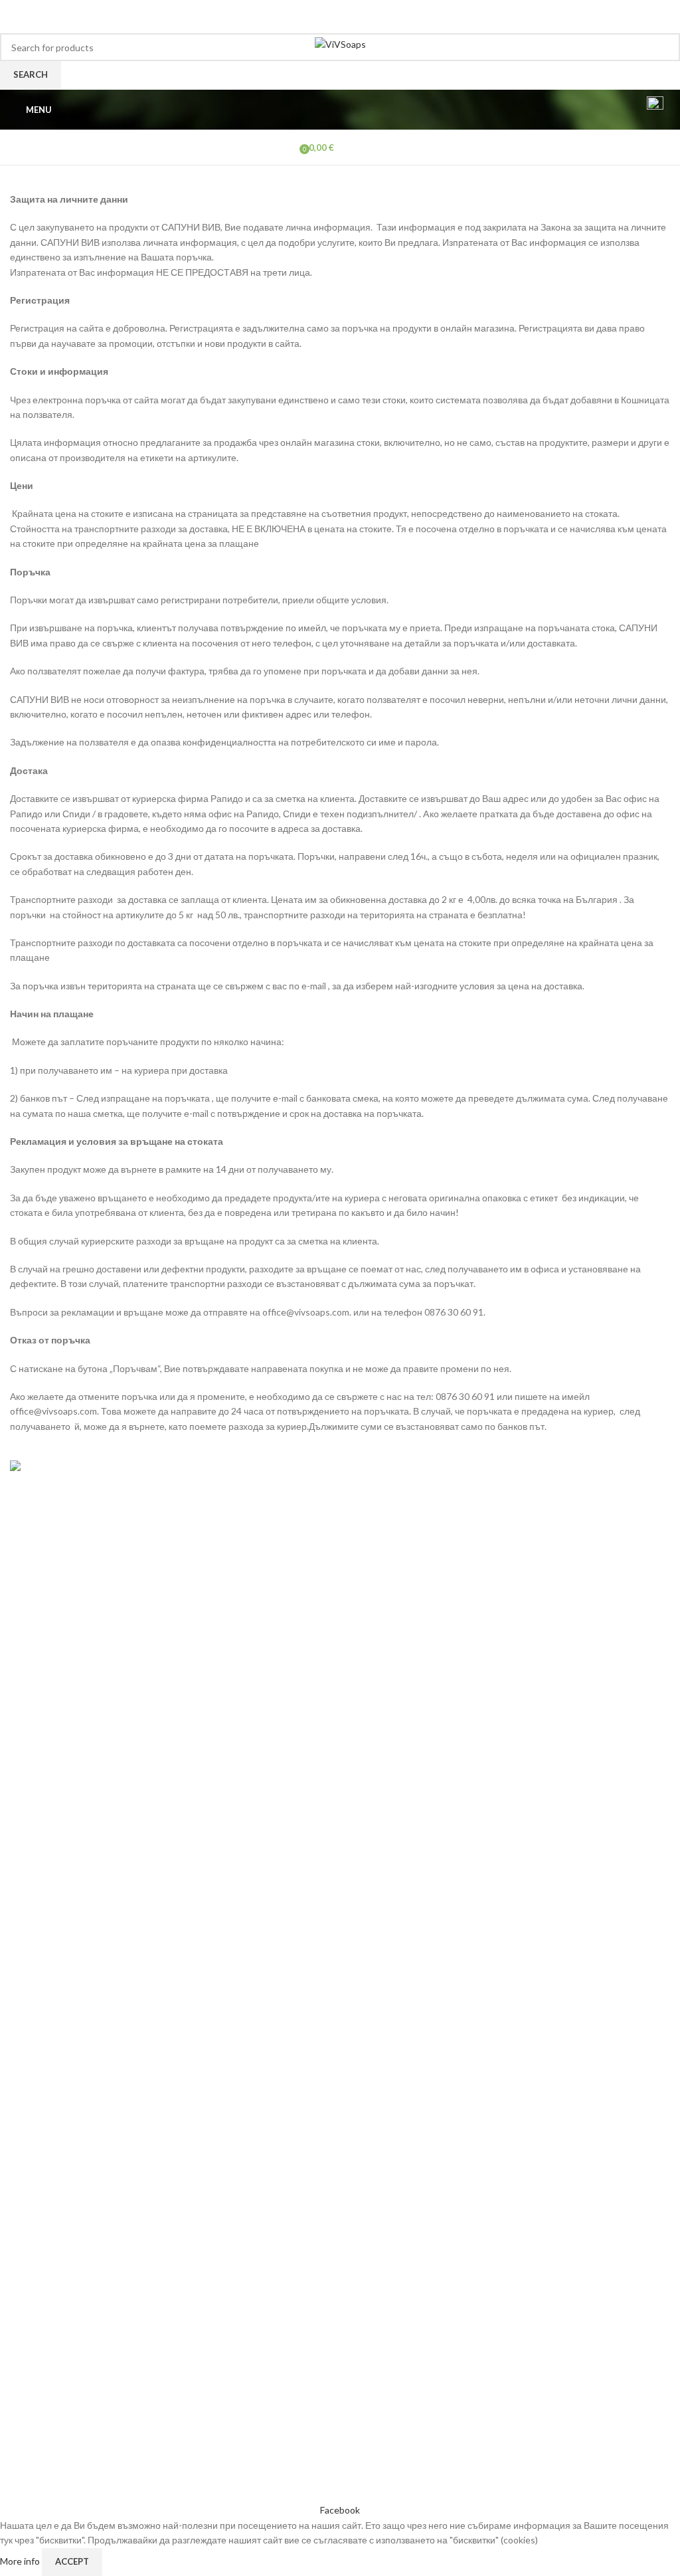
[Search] (622, 110)
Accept (72, 2561)
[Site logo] (340, 44)
